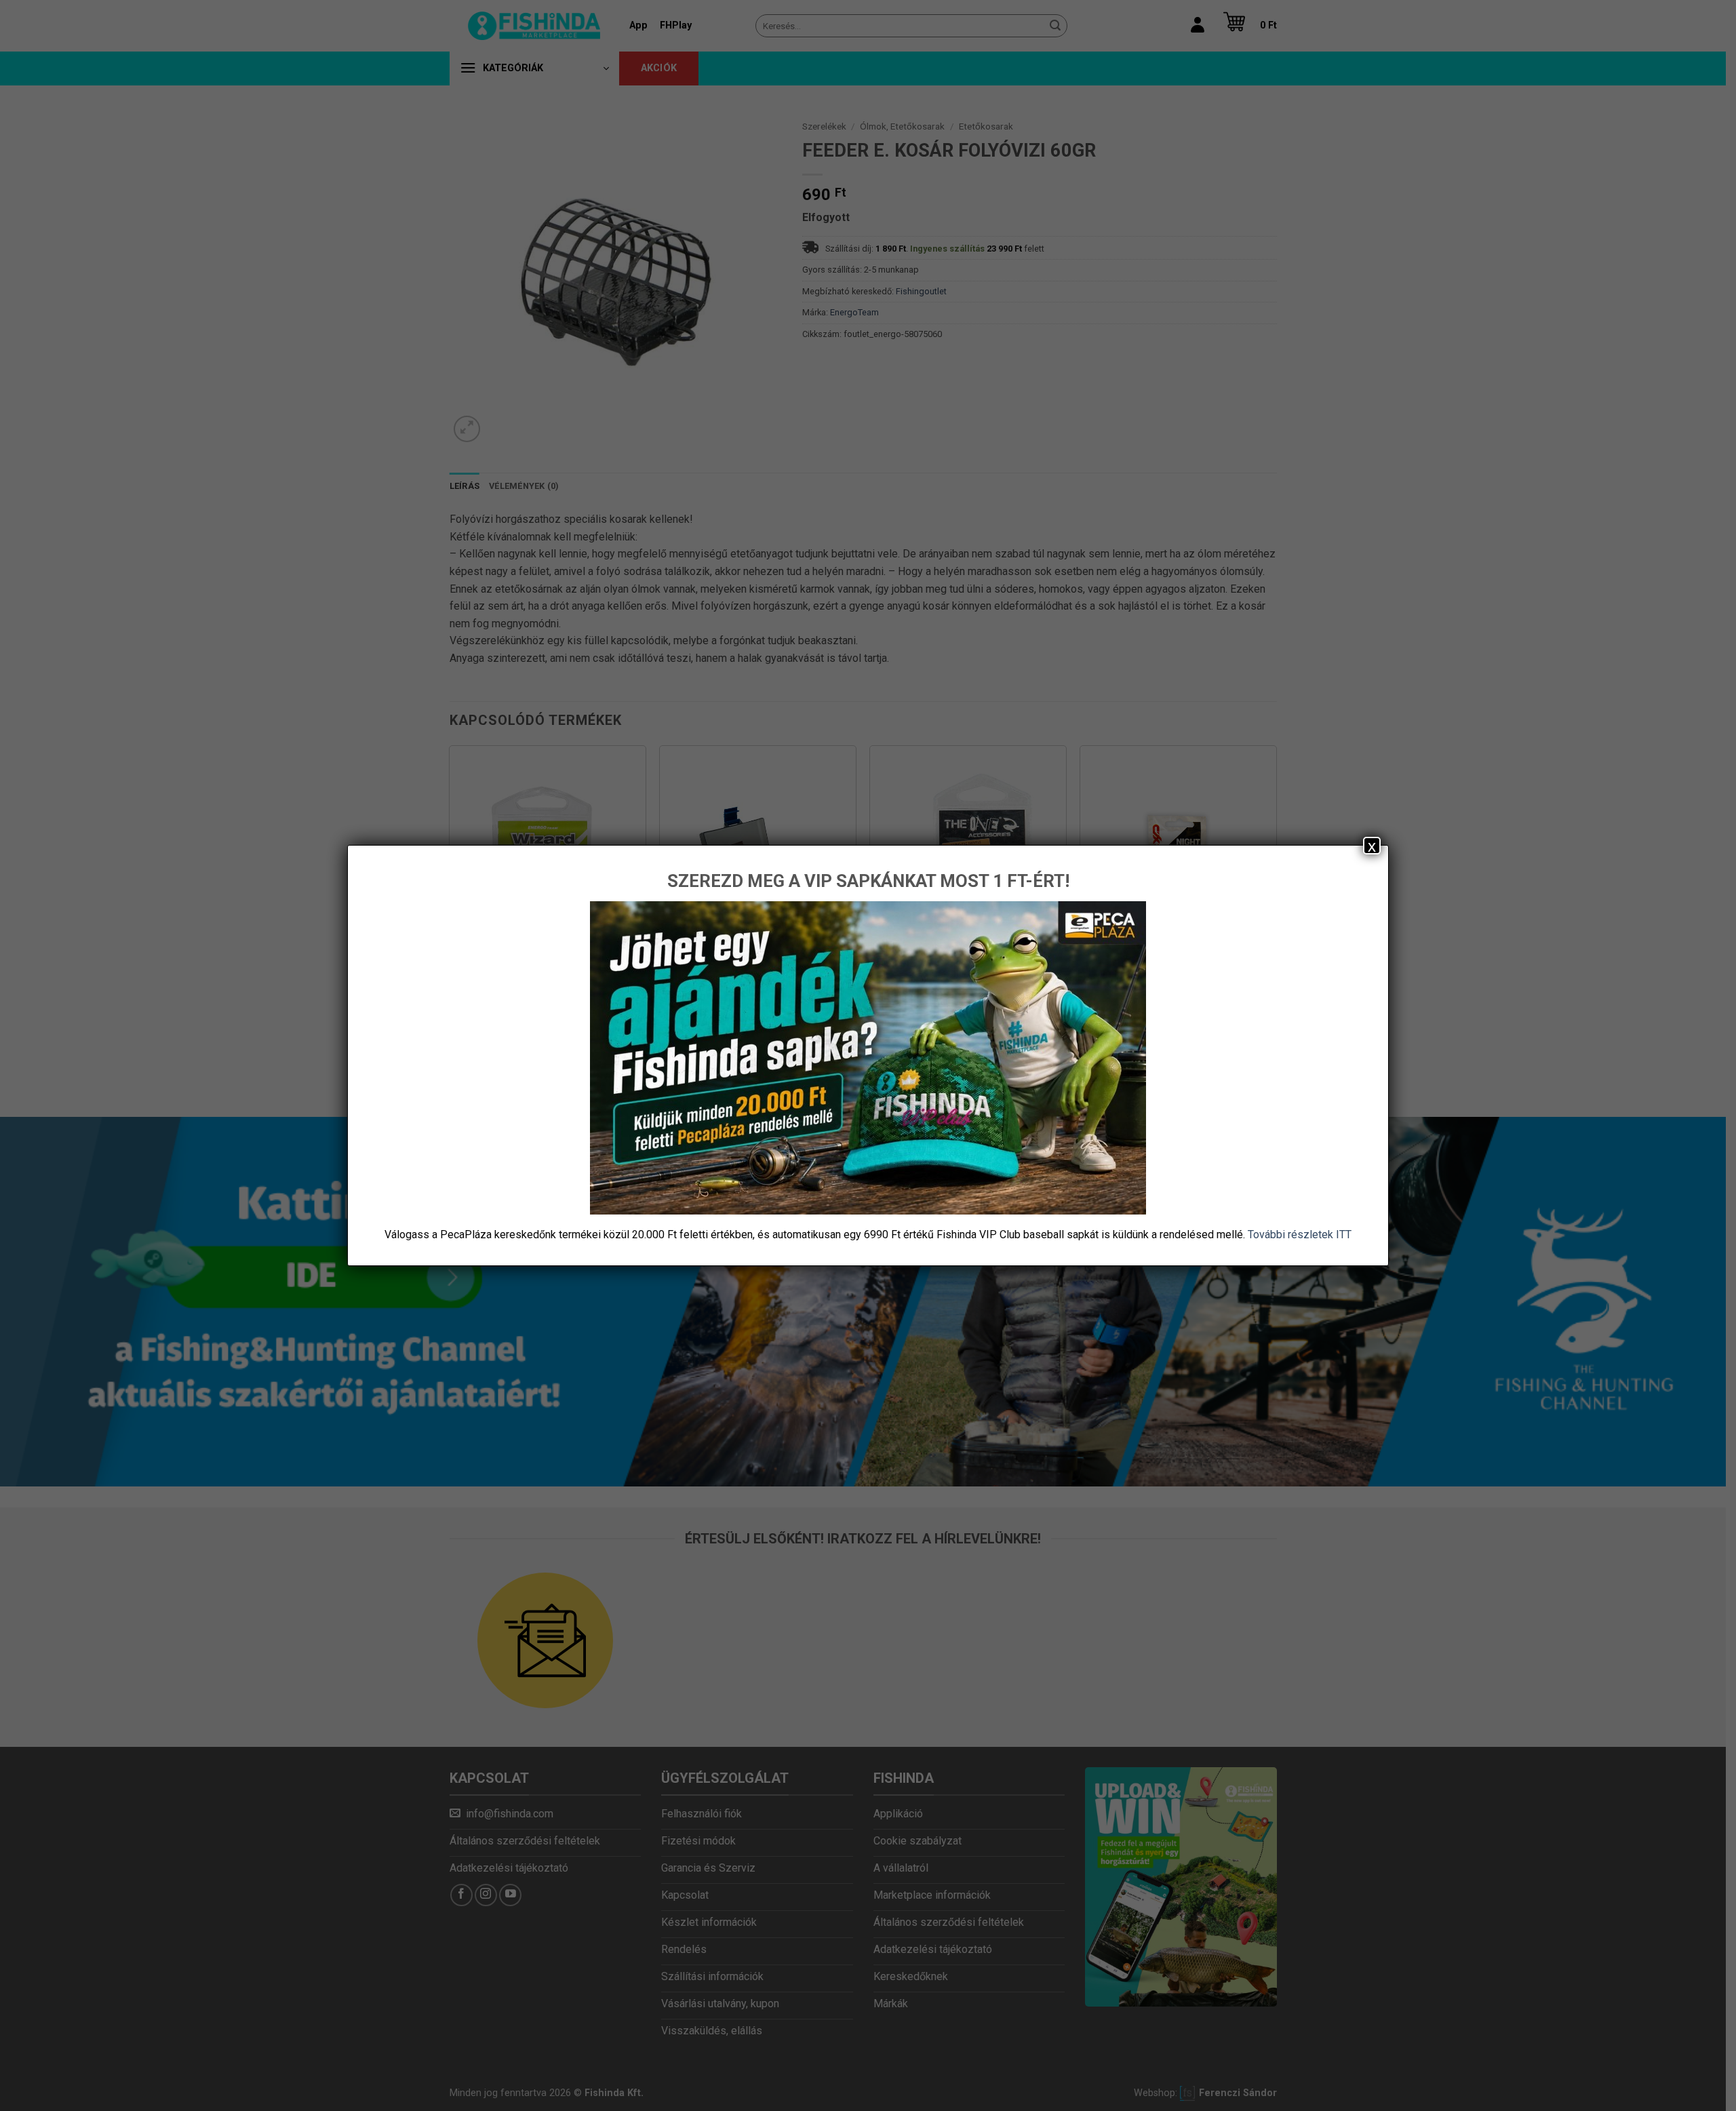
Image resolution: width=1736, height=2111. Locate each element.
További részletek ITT (1300, 1235)
